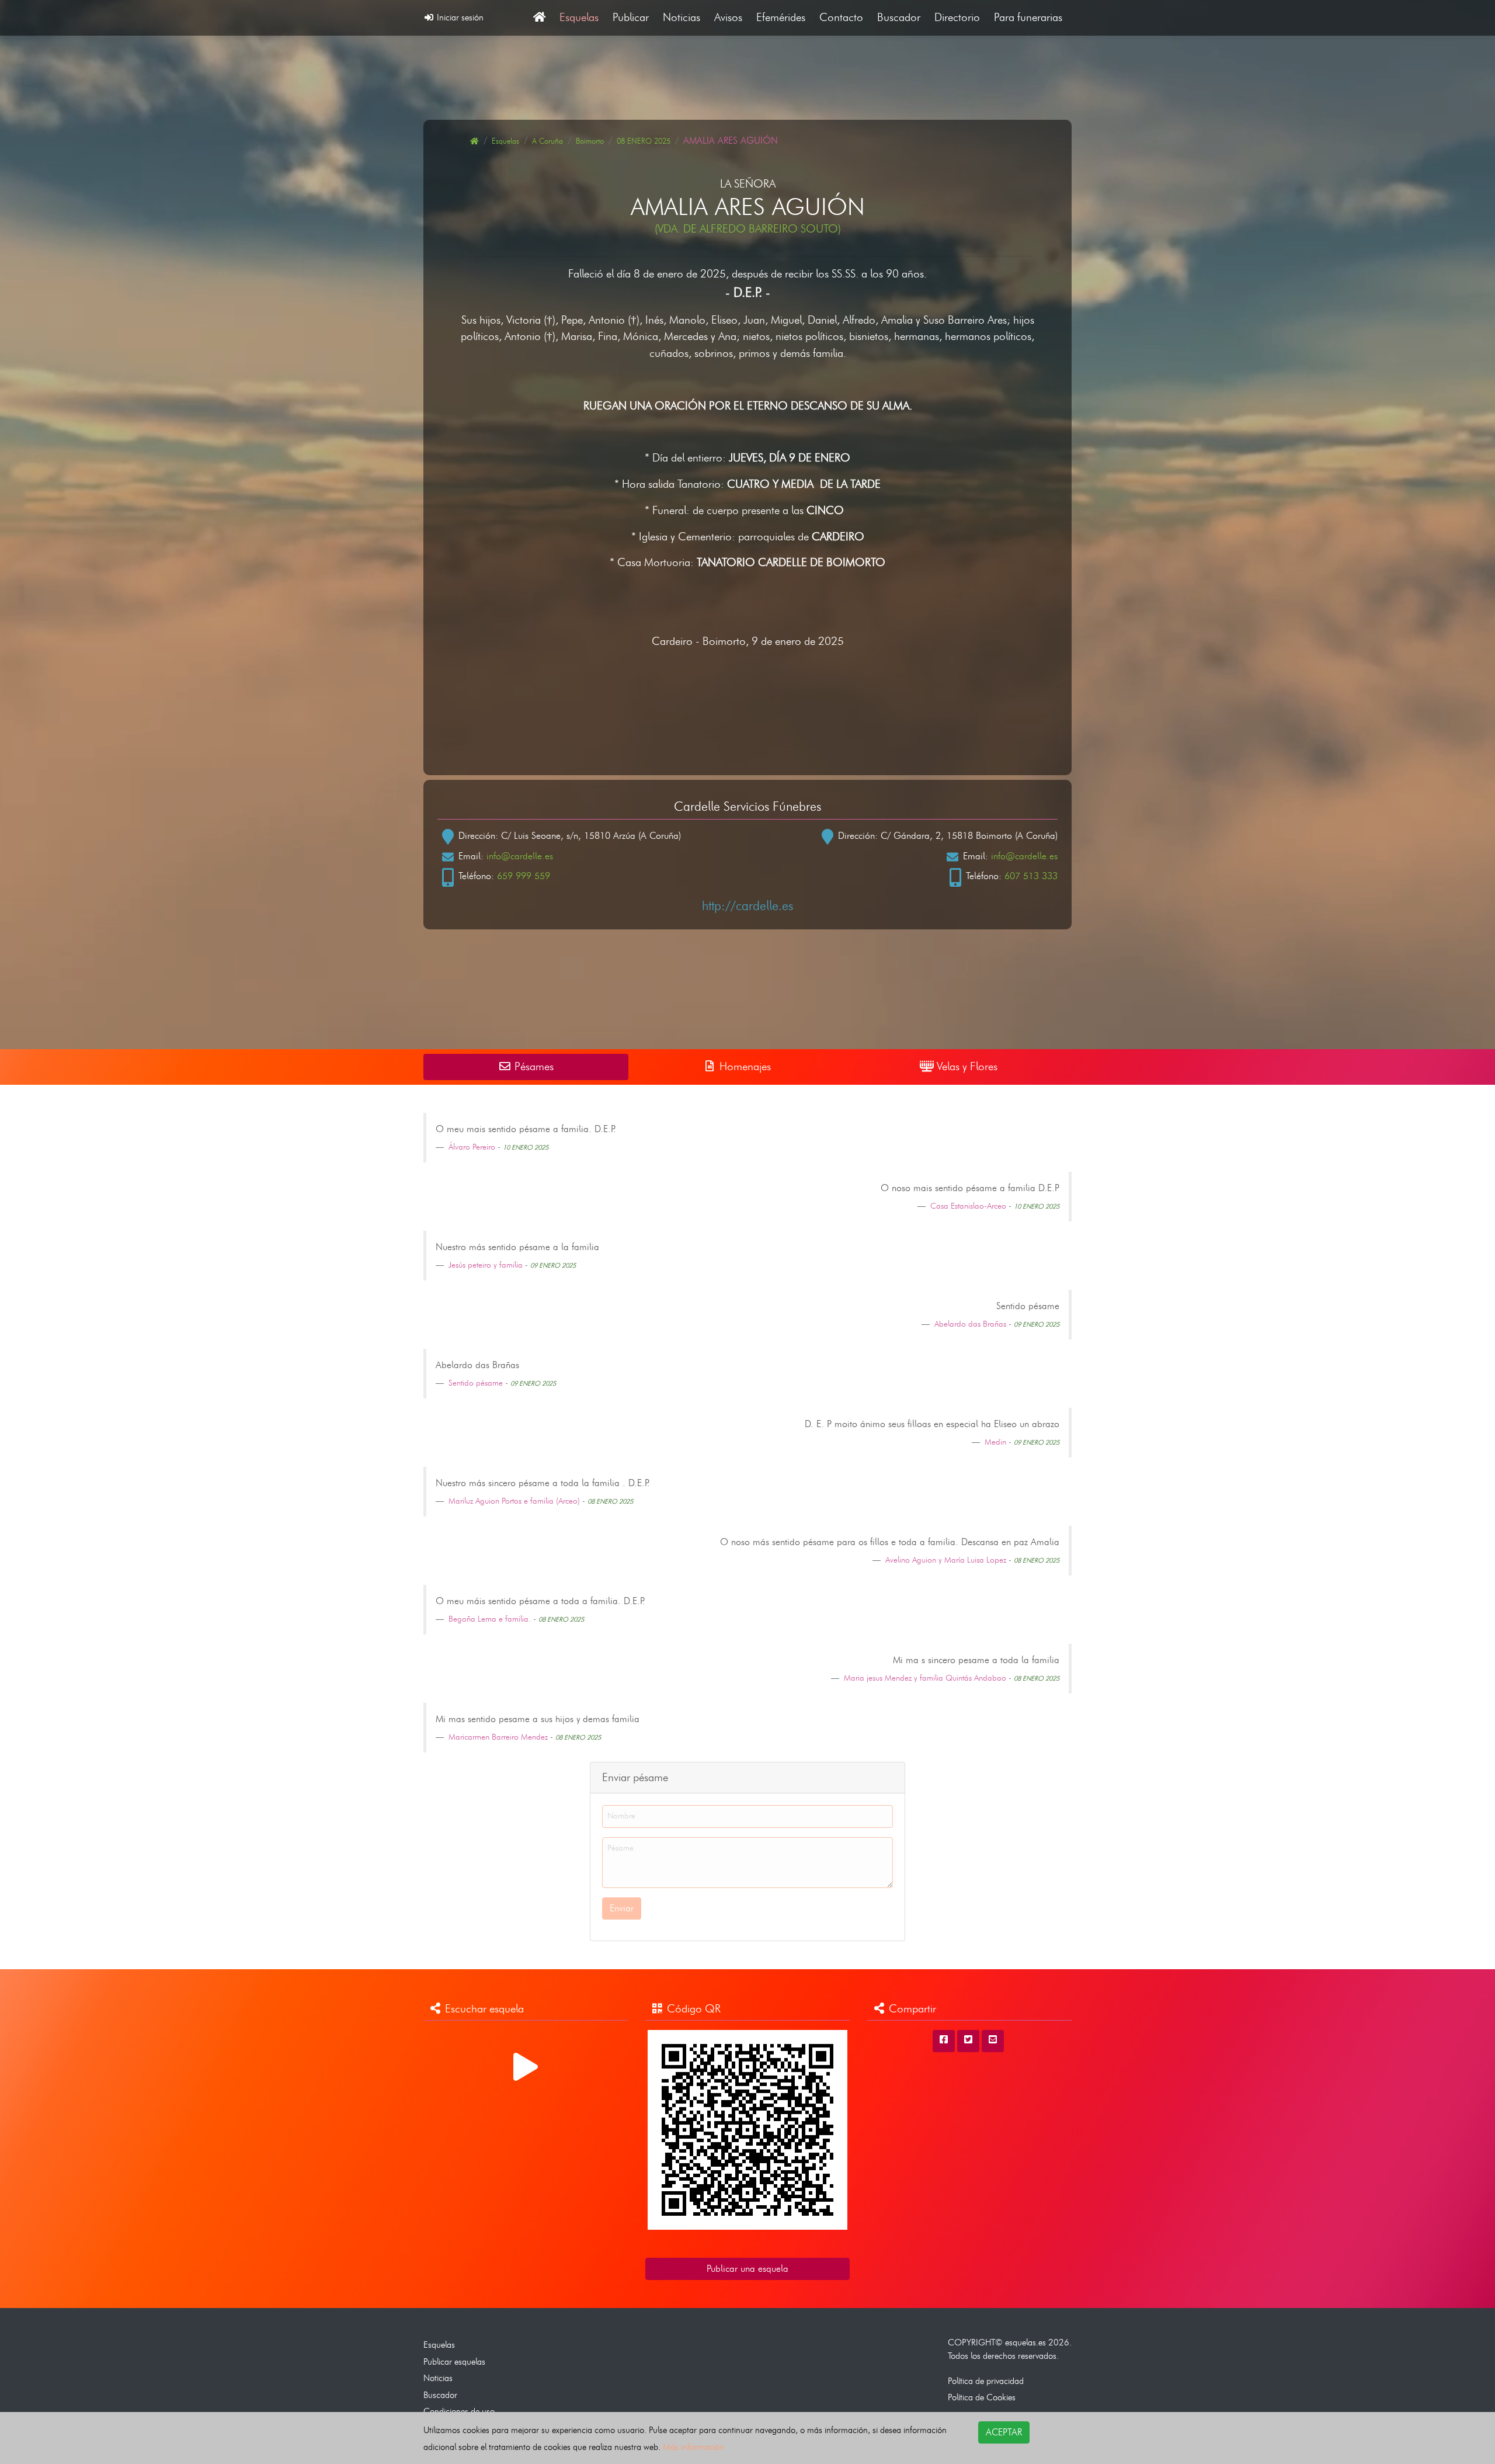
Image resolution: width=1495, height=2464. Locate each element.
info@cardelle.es (520, 856)
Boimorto (590, 141)
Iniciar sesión (459, 17)
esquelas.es (1025, 2342)
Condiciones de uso (459, 2411)
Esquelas (579, 17)
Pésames (533, 1066)
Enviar (622, 1908)
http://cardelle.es (747, 905)
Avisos (728, 17)
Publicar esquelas (454, 2361)
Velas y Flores (966, 1066)
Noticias (682, 17)
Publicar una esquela (747, 2269)
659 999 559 (524, 876)
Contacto (841, 17)
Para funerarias (1028, 17)
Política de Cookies (982, 2397)
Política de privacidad (986, 2381)
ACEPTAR (1004, 2432)
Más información (693, 2447)
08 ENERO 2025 (644, 141)
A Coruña (547, 141)
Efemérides (781, 17)
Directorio (957, 17)
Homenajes (744, 1066)
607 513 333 (1031, 876)
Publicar (631, 17)
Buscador (899, 17)
